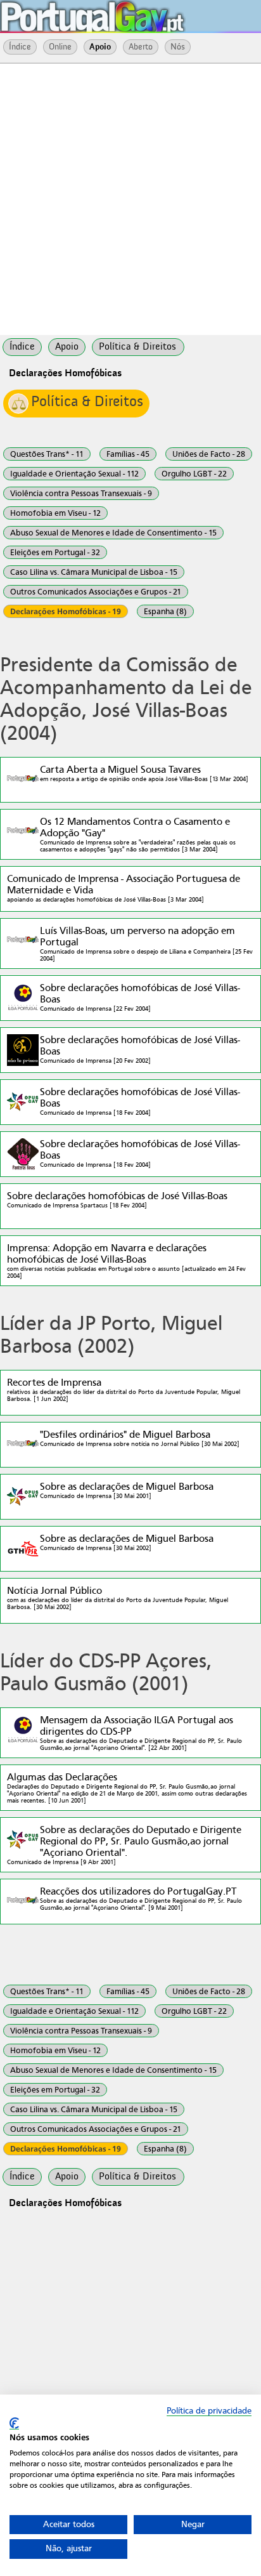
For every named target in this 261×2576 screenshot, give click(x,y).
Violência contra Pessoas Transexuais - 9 (81, 493)
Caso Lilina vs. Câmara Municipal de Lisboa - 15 (94, 572)
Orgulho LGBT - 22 (194, 474)
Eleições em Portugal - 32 (55, 552)
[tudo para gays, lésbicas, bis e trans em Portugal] (127, 13)
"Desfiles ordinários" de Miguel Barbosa (140, 1438)
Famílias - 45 (128, 454)
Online (60, 47)
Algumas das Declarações (127, 1788)
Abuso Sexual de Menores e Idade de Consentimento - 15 (113, 533)
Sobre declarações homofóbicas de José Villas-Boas (140, 997)
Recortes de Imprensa (124, 1390)
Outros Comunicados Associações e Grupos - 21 (96, 592)
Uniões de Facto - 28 (209, 454)
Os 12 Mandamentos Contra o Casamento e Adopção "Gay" (138, 834)
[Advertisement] (130, 198)
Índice (20, 47)
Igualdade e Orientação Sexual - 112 (74, 474)
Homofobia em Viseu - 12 (55, 513)
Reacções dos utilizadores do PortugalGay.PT (141, 1898)
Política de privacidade (209, 2411)
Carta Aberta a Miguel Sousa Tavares (144, 773)
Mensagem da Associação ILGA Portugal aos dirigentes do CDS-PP (141, 1733)
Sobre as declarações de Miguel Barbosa (127, 1490)
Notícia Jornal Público (118, 1598)
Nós (178, 47)
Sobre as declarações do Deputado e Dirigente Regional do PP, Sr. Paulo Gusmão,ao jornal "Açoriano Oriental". (124, 1845)
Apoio (100, 47)
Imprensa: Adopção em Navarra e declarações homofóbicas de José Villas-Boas (126, 1261)
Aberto (141, 47)
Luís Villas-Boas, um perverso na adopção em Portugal (146, 943)
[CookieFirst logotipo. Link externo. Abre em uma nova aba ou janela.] (14, 2423)
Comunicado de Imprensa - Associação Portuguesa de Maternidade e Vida (124, 888)
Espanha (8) (165, 611)
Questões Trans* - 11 (47, 454)
